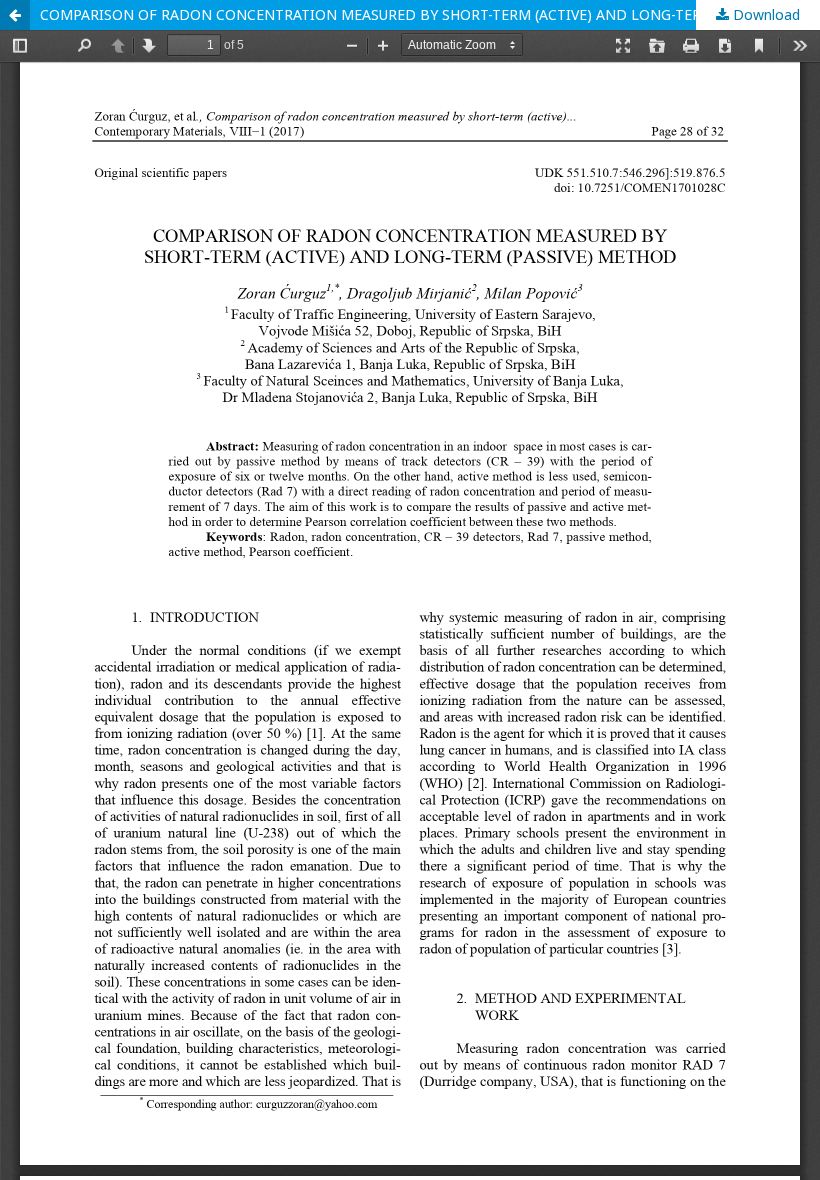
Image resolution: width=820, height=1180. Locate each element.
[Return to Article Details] (15, 15)
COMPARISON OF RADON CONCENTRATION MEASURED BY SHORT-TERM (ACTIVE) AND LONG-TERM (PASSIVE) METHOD (430, 14)
